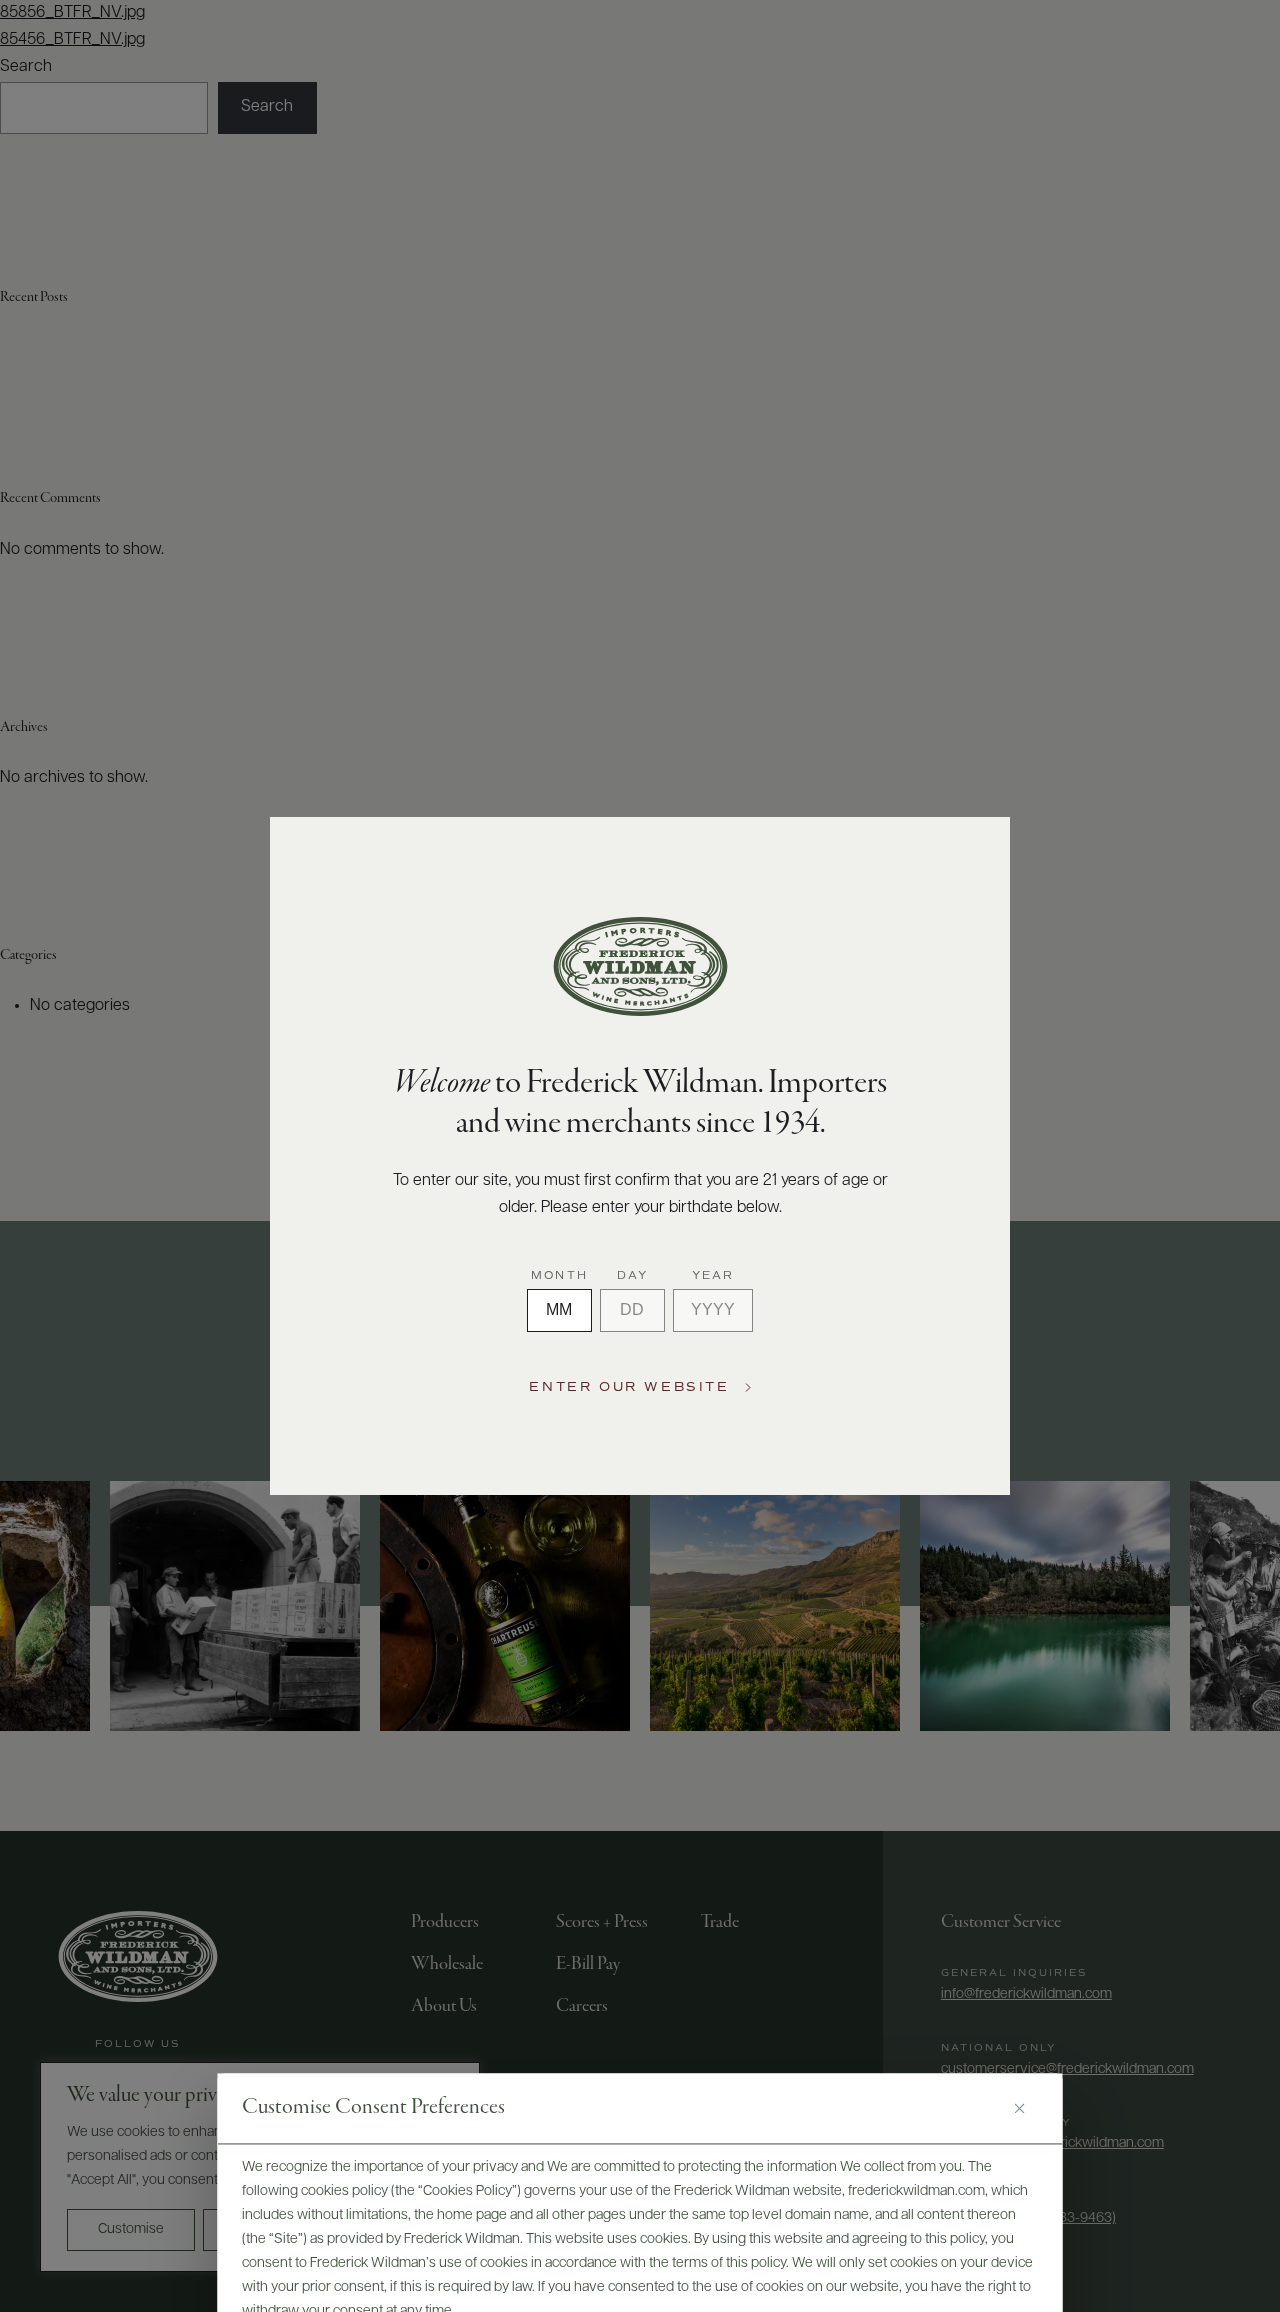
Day (633, 1276)
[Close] (1027, 2109)
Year (713, 1276)
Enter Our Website (629, 1387)
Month (559, 1276)
